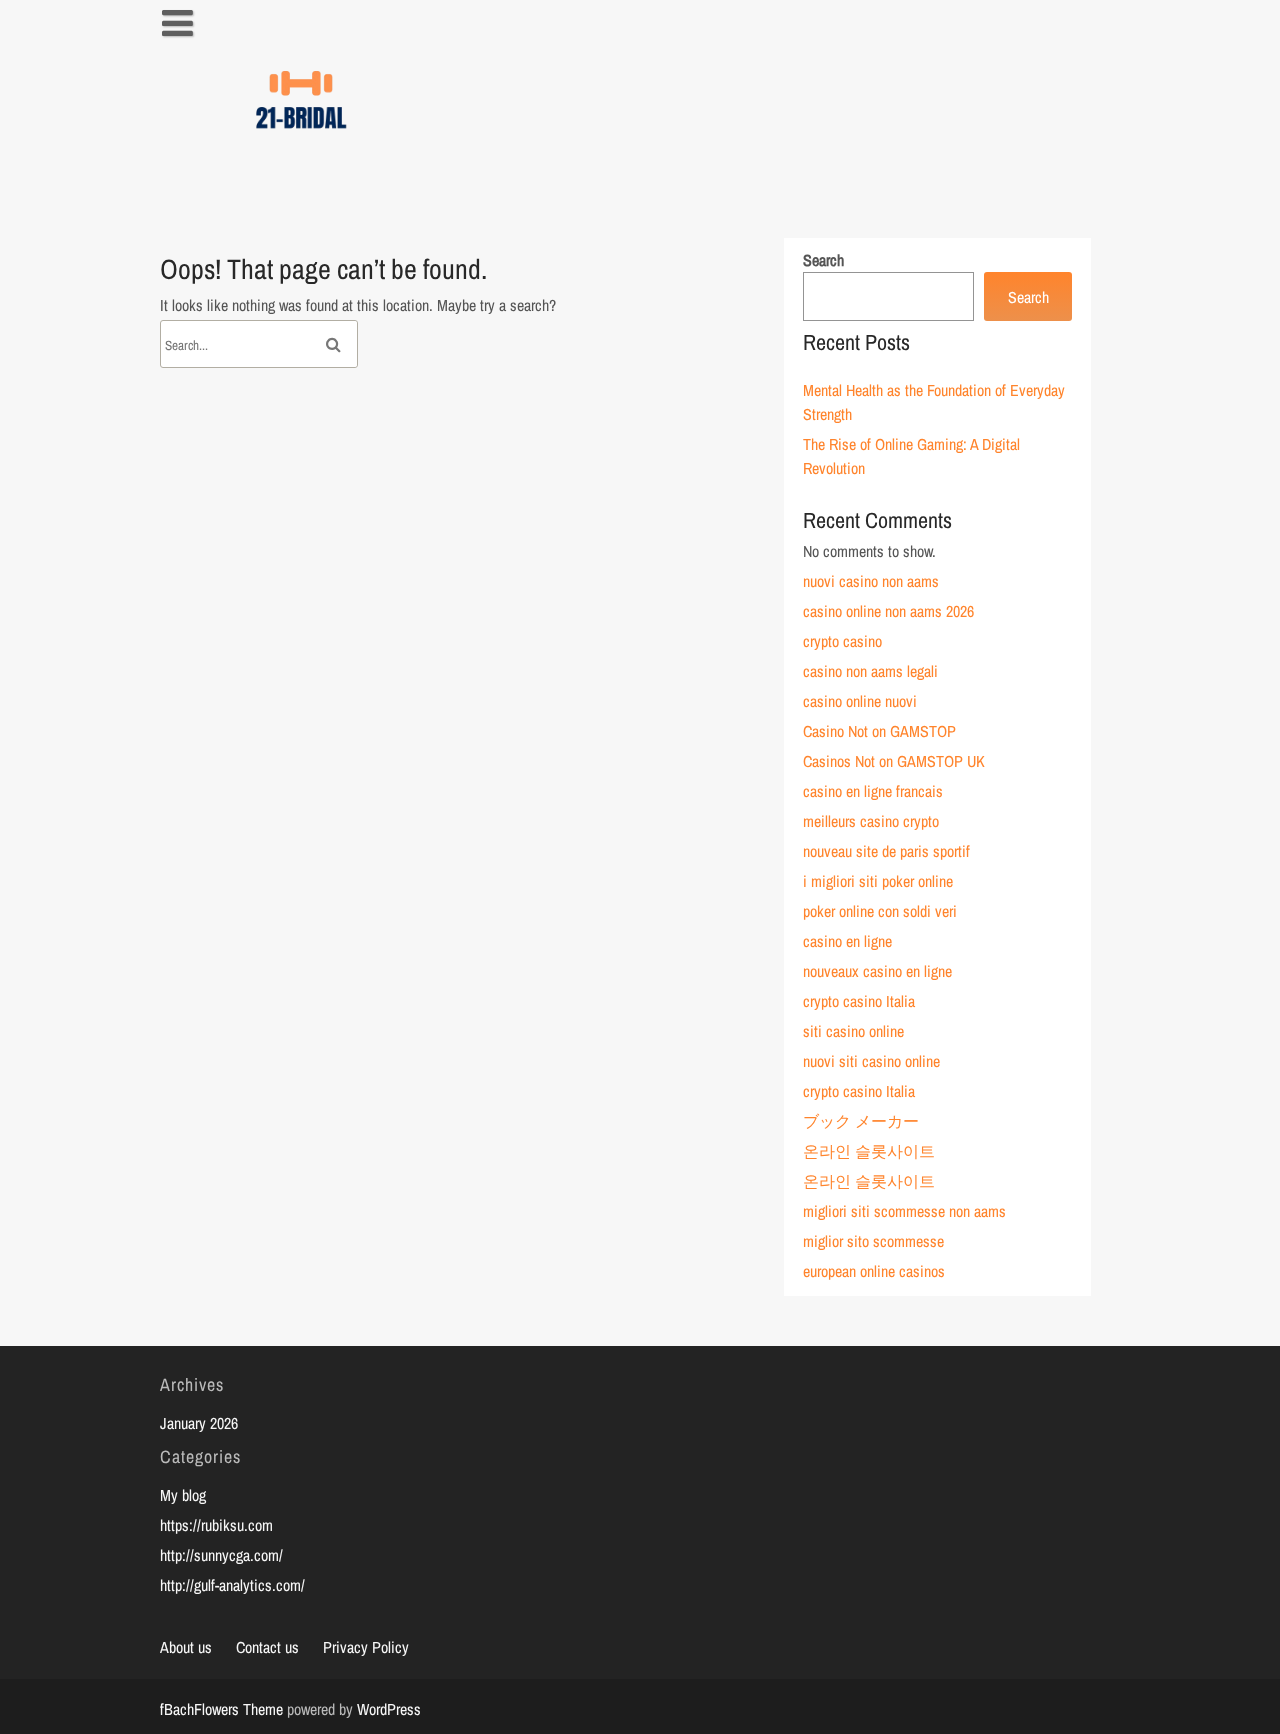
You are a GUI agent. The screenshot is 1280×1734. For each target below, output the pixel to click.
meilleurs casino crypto (871, 821)
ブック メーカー (861, 1121)
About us (186, 1647)
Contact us (267, 1647)
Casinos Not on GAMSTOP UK (894, 761)
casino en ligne (847, 941)
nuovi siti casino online (871, 1061)
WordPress (389, 1709)
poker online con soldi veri (880, 911)
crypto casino (842, 641)
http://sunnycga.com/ (221, 1555)
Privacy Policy (366, 1647)
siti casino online (853, 1031)
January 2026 (199, 1423)
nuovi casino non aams (871, 581)
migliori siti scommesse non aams (904, 1211)
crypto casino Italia (859, 1001)
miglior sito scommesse (873, 1241)
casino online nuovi (860, 701)
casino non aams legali (870, 671)
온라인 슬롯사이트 (869, 1151)
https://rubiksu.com (216, 1525)
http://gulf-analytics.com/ (232, 1585)
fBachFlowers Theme (221, 1709)
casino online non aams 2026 (888, 611)
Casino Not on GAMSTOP (879, 731)
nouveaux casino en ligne (877, 971)
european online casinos (874, 1271)
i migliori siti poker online (878, 881)
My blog (183, 1495)
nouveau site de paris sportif (886, 851)
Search (823, 260)
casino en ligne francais (873, 791)
